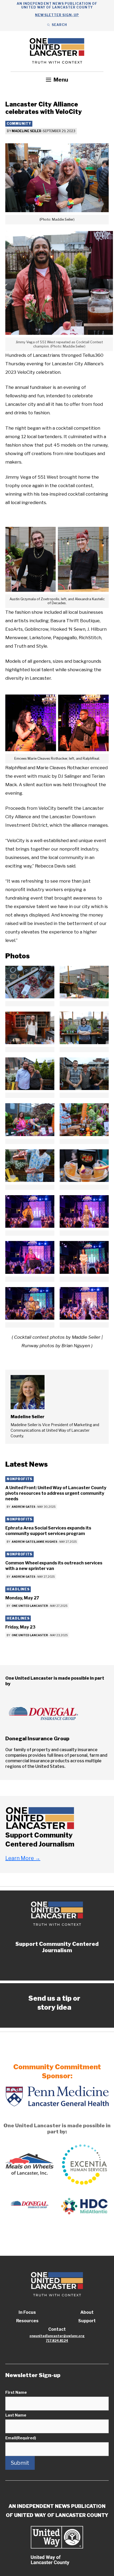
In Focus (27, 2312)
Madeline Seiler (27, 131)
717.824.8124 (57, 2341)
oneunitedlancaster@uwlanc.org (57, 2336)
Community (19, 124)
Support (87, 2321)
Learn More (23, 1858)
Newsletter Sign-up (57, 15)
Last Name (16, 2415)
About (87, 2312)
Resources (27, 2321)
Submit (20, 2463)
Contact (57, 2329)
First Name (16, 2392)
